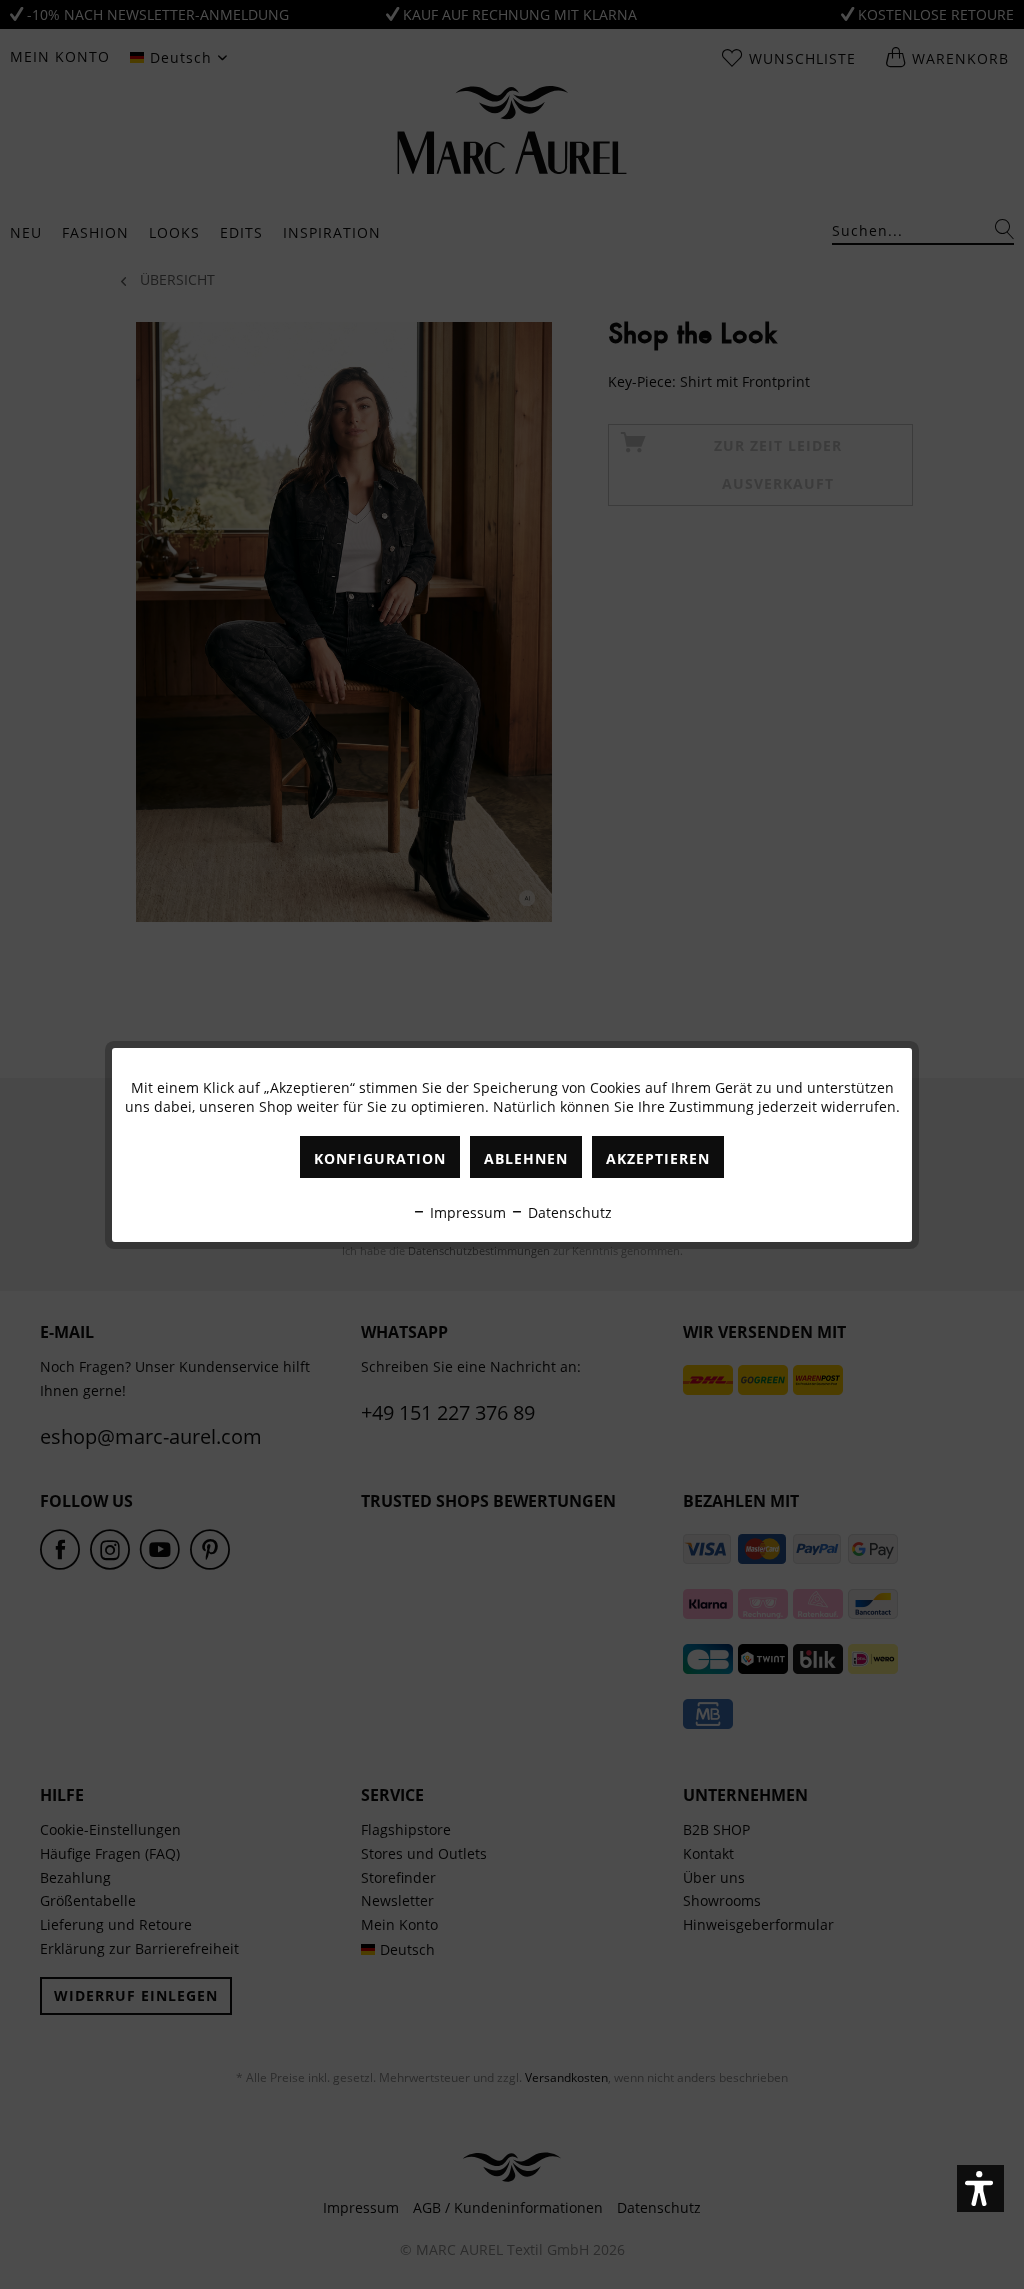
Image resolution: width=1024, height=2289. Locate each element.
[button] (980, 2188)
